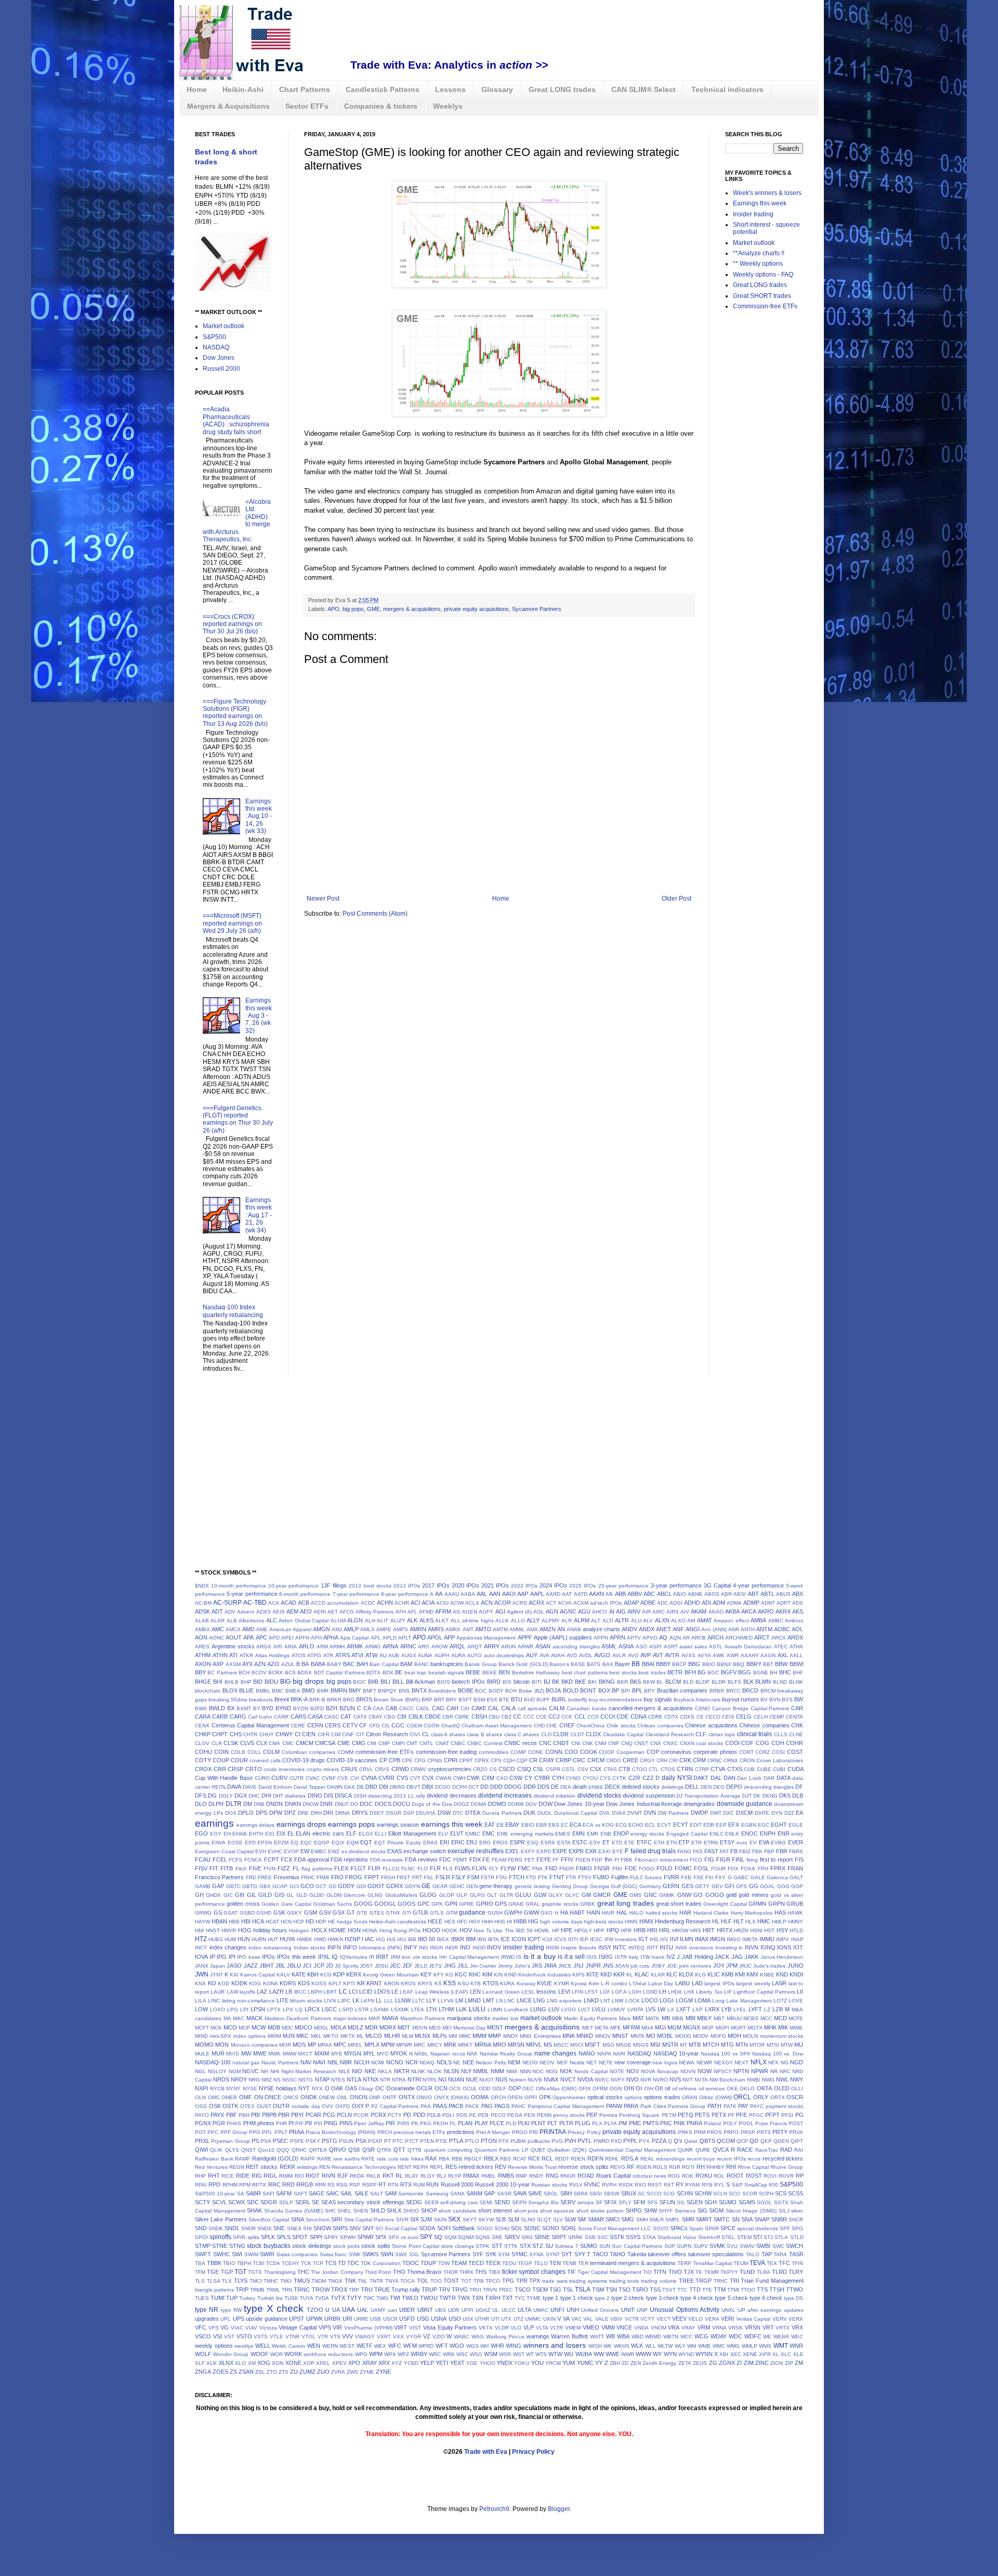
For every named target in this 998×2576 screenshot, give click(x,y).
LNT (605, 2001)
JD (330, 1966)
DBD (371, 1787)
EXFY (528, 1851)
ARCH (715, 1637)
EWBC (319, 1851)
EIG (270, 1834)
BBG (694, 1664)
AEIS (279, 1612)
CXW (516, 1778)
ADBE (648, 1603)
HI (509, 1922)
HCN (286, 1922)
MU (799, 2045)
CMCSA (325, 1743)
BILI (385, 1682)
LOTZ (780, 2001)
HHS (500, 1922)
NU (442, 2079)
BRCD (750, 1690)
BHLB (232, 1682)
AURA (458, 1655)
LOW (201, 2009)
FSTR (488, 1877)
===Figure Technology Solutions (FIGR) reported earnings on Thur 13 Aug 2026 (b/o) (235, 713)
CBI (402, 1716)
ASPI (655, 1647)
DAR (769, 1778)
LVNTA (635, 2009)
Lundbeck (516, 2009)
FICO (696, 1860)
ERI (444, 1842)
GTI (407, 1913)
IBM (471, 1939)
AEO (306, 1611)
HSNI (756, 1930)
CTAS (610, 1769)
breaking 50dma (228, 1700)
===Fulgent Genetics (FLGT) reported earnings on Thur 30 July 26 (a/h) (238, 1119)
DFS (201, 1796)
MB (666, 2018)
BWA (201, 1708)
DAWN (335, 1787)
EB (500, 1825)
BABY (334, 1664)
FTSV (585, 1877)
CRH (662, 1760)
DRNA (343, 1813)
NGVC (251, 2071)
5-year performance (252, 1594)
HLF (726, 1921)
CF (363, 1725)
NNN (525, 2071)
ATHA (796, 1647)
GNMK (667, 1895)
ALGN (355, 1620)
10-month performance (239, 1586)
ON (259, 2097)
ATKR (246, 1655)
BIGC (359, 1682)
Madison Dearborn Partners (298, 2018)
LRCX (312, 2009)
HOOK (450, 1930)
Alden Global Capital (304, 1621)
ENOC (750, 1833)
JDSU (382, 1966)
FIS (799, 1859)
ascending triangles (576, 1647)
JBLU (294, 1966)
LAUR (218, 1992)
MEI (447, 2028)
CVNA (369, 1778)
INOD (479, 1948)
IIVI (674, 1939)
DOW (546, 1804)
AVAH (558, 1655)
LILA (201, 2001)
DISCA (343, 1796)
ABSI (740, 1594)
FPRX (778, 1868)
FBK (757, 1851)
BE (399, 1672)
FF (556, 1860)
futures (653, 1877)
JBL (280, 1966)
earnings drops (301, 1824)
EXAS (395, 1851)
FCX (286, 1859)
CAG (438, 1708)
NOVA (648, 2071)
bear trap (415, 1673)
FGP (597, 1860)
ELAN (303, 1833)
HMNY (796, 1922)
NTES (338, 2080)
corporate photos (715, 1752)
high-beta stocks (603, 1922)
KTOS (491, 1983)
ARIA (291, 1647)
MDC (287, 2028)
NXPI (201, 2088)
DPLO (246, 1813)
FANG (684, 1851)
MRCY (435, 2045)
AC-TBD (255, 1603)
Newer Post (323, 899)
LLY (431, 2000)
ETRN (711, 1843)
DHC (254, 1796)
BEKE (490, 1673)
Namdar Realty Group (506, 2054)
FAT (724, 1851)
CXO (502, 1778)
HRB (640, 1930)
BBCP (679, 1664)
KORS (288, 1983)
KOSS (319, 1983)
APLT (405, 1638)
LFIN (577, 1992)
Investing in (729, 1948)
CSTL (569, 1769)
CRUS (349, 1769)
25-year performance (623, 1586)
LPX (288, 2009)
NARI (619, 2054)
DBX (428, 1787)
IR (372, 1957)
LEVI (564, 1992)
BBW (781, 1664)
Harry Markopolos (752, 1913)
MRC (419, 2045)
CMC (288, 1743)
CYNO (573, 1778)
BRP (427, 1700)
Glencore (354, 1895)
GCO (307, 1886)
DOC (366, 1804)
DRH (316, 1813)
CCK (567, 1717)
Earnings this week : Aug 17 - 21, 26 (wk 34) (259, 1215)
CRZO (480, 1769)
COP (653, 1752)
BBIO (709, 1664)
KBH (313, 1974)
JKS (537, 1966)
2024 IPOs (553, 1585)
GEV (717, 1886)
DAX (350, 1787)
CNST (641, 1743)
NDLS (444, 2062)
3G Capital (717, 1585)
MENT (495, 2027)
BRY (451, 1700)
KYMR (562, 1983)
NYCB (217, 2089)
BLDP (702, 1682)
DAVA (234, 1787)
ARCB (699, 1638)
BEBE (473, 1672)
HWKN (335, 1939)
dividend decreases (451, 1796)
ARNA (390, 1646)
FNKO (584, 1868)
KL (630, 1975)
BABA (318, 1664)
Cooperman (631, 1752)
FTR (571, 1877)
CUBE (764, 1769)
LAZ (262, 1992)
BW (799, 1699)
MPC (340, 2045)
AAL (482, 1594)
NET (592, 2063)
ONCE (273, 2097)
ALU (636, 1621)
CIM (336, 1734)
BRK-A (299, 1699)
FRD (251, 1877)
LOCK (633, 2001)
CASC (332, 1717)
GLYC (572, 1895)
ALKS (426, 1620)
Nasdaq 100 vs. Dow (778, 2054)
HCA (258, 1921)
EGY (216, 1834)
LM (459, 2000)
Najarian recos (448, 2054)
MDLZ (356, 2027)
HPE (567, 1930)
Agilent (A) (519, 1612)
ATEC (781, 1647)
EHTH (256, 1834)
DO (354, 1804)
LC (343, 1992)
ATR (328, 1655)
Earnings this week (760, 203)
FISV (201, 1868)
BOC (481, 1691)
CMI (372, 1743)
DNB (259, 1804)
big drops (308, 1681)
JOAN (622, 1966)
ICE (505, 1939)
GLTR (506, 1895)
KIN (498, 1975)
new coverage (633, 2062)
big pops (353, 609)
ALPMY (551, 1621)
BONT (588, 1690)
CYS (605, 1778)
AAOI (509, 1594)
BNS (404, 1691)
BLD (688, 1682)
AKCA (749, 1611)
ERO (485, 1843)
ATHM (203, 1655)
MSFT (593, 2045)
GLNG (375, 1895)
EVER (796, 1842)
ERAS (430, 1843)
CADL (423, 1708)
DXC (728, 1813)
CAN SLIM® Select (644, 89)
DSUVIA (426, 1813)
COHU (203, 1752)
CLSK (231, 1743)
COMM (345, 1752)
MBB (678, 2018)
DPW (276, 1813)
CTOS (668, 1769)
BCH (244, 1673)
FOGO (647, 1869)
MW (246, 2053)
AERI (320, 1612)
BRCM (768, 1691)
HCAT (272, 1922)
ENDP (621, 1833)
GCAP (280, 1886)
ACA (274, 1603)
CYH (558, 1778)
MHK (770, 2027)
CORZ (763, 1752)
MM (453, 2036)
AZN (260, 1664)
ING (424, 1948)
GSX (339, 1913)
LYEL (740, 2009)
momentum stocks (782, 2036)
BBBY (663, 1664)
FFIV (567, 1859)
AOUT (234, 1637)
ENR (784, 1833)
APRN (618, 1637)
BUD (529, 1700)
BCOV (259, 1673)
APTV (634, 1638)
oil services (712, 2089)
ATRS (343, 1655)
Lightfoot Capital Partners (764, 1992)
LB (289, 1992)
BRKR (334, 1700)
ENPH (768, 1833)
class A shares (448, 1734)
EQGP (322, 1843)
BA (305, 1664)
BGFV (729, 1672)
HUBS (216, 1939)
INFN (334, 1947)
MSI (655, 2045)
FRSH (388, 1877)
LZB (778, 2009)
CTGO (640, 1769)
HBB (234, 1922)
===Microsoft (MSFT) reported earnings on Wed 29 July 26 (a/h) (232, 923)
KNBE (767, 1975)
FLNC (408, 1869)
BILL (398, 1682)
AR (686, 1638)
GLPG (477, 1895)
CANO (702, 1708)
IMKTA (750, 1939)
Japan (218, 1966)
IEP (584, 1939)
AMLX (367, 1629)
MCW (259, 2027)
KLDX (686, 1974)
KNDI (796, 1974)
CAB (391, 1708)
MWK (274, 2054)
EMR (593, 1834)
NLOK (435, 2071)
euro (742, 1843)
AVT (658, 1655)
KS (438, 1983)
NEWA (687, 2063)
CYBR (542, 1778)
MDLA (338, 2027)
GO (698, 1895)
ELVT (457, 1833)
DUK (529, 1813)
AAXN (596, 1594)
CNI (576, 1743)
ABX (798, 1594)
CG (385, 1726)
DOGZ (461, 1804)
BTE (504, 1700)
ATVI (357, 1655)
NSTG (306, 2080)
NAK (472, 2054)
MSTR (670, 2045)
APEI (287, 1638)
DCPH (459, 1787)
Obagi (366, 2089)
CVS (402, 1778)
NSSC (290, 2080)
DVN (650, 1813)
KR (361, 1983)
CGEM (414, 1726)
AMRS (436, 1629)
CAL (494, 1708)
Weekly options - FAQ (763, 275)
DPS (261, 1813)
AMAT (705, 1620)
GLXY (556, 1895)
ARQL (457, 1646)
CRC (579, 1760)
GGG (783, 1886)
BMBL (263, 1691)
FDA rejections (349, 1859)
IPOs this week (297, 1957)
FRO (337, 1877)
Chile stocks (621, 1726)
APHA (331, 1637)
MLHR (392, 2036)
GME (373, 609)
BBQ (739, 1664)
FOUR (718, 1869)
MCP (244, 2028)
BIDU (271, 1682)
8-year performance (404, 1594)
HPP (599, 1930)
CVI (355, 1778)
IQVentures (353, 1957)
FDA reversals (387, 1860)
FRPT (372, 1877)
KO (212, 1983)
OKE (732, 2089)
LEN (475, 1992)
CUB (749, 1769)
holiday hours (270, 1930)
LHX (689, 1992)
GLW (540, 1895)
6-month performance (305, 1594)
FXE (699, 1877)
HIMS (631, 1922)
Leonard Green (501, 1992)
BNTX (419, 1690)
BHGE (203, 1682)
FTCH (517, 1877)
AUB (394, 1655)
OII (659, 2088)
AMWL (517, 1629)
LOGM (684, 2000)
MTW (787, 2045)
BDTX (373, 1673)
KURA (507, 1983)
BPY (649, 1691)
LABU (682, 1983)
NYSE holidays (278, 2088)
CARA (203, 1716)
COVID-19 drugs (304, 1760)
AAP (523, 1594)
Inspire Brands (579, 1948)
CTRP (702, 1769)
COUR (239, 1760)
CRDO (614, 1760)
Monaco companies (254, 2045)
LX (671, 2009)
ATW (371, 1655)
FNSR (602, 1868)
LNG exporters (564, 2001)
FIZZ (284, 1868)
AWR (733, 1655)
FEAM (499, 1860)
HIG (533, 1921)
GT (351, 1913)
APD (274, 1638)
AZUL (288, 1664)
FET (529, 1860)
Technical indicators (727, 89)
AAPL (537, 1594)
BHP (246, 1682)
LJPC (344, 2001)
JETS (435, 1966)
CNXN (687, 1743)
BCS (290, 1673)
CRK (685, 1760)
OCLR (424, 2088)
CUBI (779, 1769)
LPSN (258, 2009)
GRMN (757, 1904)
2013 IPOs (407, 1586)
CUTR (297, 1778)
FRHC (308, 1877)
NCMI (378, 2063)
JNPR (593, 1966)
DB (360, 1787)
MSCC (561, 2045)
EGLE (796, 1825)
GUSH (495, 1913)
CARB (220, 1716)
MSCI (577, 2045)
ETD (617, 1843)
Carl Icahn (260, 1717)
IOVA (201, 1957)
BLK (748, 1682)
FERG (515, 1860)
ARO (424, 1647)
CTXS (735, 1769)
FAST (711, 1851)
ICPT (534, 1939)
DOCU (402, 1804)
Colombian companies (308, 1752)
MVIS (233, 2054)
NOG (552, 2071)
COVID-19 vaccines (352, 1760)
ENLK (732, 1834)
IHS (654, 1939)
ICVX (560, 1939)
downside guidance (745, 1804)
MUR (218, 2053)
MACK (254, 2018)
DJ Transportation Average (708, 1796)
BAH (362, 1664)
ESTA (564, 1843)
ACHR (402, 1603)
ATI (233, 1655)
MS (548, 2045)
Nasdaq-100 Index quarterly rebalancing (233, 1311)
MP (312, 2045)
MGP (708, 2028)
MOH (734, 2036)
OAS (351, 2088)
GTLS (437, 1913)
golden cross (243, 1904)
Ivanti (658, 1957)
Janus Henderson (782, 1957)
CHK (797, 1725)
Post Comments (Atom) (375, 914)
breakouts (261, 1700)
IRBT (382, 1957)
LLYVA (446, 2001)
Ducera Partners (502, 1813)
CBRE (462, 1717)
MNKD (585, 2036)
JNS (608, 1966)
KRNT (374, 1983)
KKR (619, 1974)
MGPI (723, 2028)
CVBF (329, 1778)
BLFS (734, 1682)
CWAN (443, 1778)
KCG (326, 1975)
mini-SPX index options (238, 2036)
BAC (349, 1664)
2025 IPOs (582, 1586)
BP (615, 1690)
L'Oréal (638, 1983)
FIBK (627, 1860)
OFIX (585, 2089)
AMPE (384, 1629)
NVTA (701, 2080)
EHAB (240, 1834)
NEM (514, 2062)
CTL (654, 1769)
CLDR (561, 1734)
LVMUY (616, 2009)
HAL (622, 1913)
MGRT (738, 2028)
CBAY (376, 1717)
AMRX (453, 1629)
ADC (662, 1603)
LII (800, 1992)
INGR (451, 1948)
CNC (545, 1743)
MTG (727, 2045)
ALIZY (398, 1621)
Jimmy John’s (514, 1966)
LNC (509, 2001)
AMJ (337, 1629)
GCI (294, 1886)
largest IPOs (719, 1983)
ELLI (380, 1834)
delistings (672, 1787)
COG (763, 1743)
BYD (268, 1708)
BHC (785, 1672)
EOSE (235, 1843)
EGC (764, 1825)
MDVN (420, 2028)
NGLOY (217, 2071)
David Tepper (310, 1787)
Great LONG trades (562, 89)
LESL (528, 1992)
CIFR (324, 1734)
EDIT (696, 1825)
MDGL (321, 2028)
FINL (738, 1859)
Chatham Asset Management (497, 1726)
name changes (556, 2053)
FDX (475, 1859)
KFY (439, 1975)
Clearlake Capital (623, 1734)
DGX (241, 1796)
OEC (528, 2089)
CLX (262, 1743)
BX (231, 1708)
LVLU (599, 2009)
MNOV (603, 2036)
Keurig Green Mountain (391, 1975)
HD (310, 1921)
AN (561, 1629)
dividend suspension (648, 1796)
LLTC (418, 2001)
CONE (536, 1752)
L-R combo (614, 1983)
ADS (798, 1603)
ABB (620, 1594)
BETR (675, 1672)
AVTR (672, 1655)
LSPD (346, 2009)
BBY (200, 1672)
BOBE (466, 1690)
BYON (301, 1708)
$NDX (202, 1586)
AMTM (500, 1629)
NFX (773, 2063)
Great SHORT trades (762, 296)
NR (774, 2071)
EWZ (334, 1851)
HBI (246, 1921)
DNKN (293, 1804)
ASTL (716, 1647)
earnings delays (255, 1825)
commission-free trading (447, 1752)
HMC (764, 1921)
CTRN (685, 1769)
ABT (753, 1594)
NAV (306, 2062)
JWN (202, 1974)
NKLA (385, 2071)
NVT (688, 2080)
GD (332, 1886)
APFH (302, 1638)
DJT (747, 1796)
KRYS (425, 1983)
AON (201, 1637)
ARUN (508, 1647)
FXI (710, 1877)
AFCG (347, 1612)
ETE (629, 1843)
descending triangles (769, 1787)
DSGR (394, 1813)
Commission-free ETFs (765, 306)
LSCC (329, 2009)
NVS (675, 2079)
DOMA (479, 1804)
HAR (685, 1913)
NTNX (371, 2079)
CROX (203, 1769)
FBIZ (745, 1851)
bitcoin (522, 1682)
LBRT (330, 1992)
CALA (508, 1708)
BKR (622, 1682)
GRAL (533, 1904)
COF (747, 1743)
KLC (672, 1974)
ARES (202, 1647)
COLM (271, 1752)
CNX (656, 1743)
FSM (473, 1877)
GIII (240, 1895)
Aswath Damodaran (748, 1647)
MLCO (374, 2036)
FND (551, 1868)
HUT (273, 1939)
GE (426, 1886)
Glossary (497, 89)
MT (684, 2045)
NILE (344, 2071)
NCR (412, 2062)
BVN (775, 1700)
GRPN (777, 1904)
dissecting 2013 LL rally (397, 1796)
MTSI (773, 2045)
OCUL (470, 2089)
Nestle (577, 2063)
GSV (325, 1913)
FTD (531, 1877)
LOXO (218, 2009)
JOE (672, 1966)
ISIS (592, 1957)
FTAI (501, 1877)
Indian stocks (310, 1948)
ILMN (687, 1939)
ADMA (734, 1603)
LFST (591, 1992)
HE (332, 1922)
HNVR (229, 1930)
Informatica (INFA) (380, 1948)
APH (316, 1638)
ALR (567, 1621)
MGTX (755, 2028)
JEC (395, 1966)
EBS (554, 1825)
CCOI (608, 1716)
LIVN (330, 2001)
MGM (674, 2027)
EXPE (560, 1851)
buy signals (658, 1699)
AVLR (619, 1655)
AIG (621, 1611)
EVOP (291, 1851)
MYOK (399, 2053)
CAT (346, 1716)
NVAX (551, 2079)
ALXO (678, 1621)
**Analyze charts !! (759, 253)
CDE (622, 1716)
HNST (213, 1930)
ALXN (662, 1620)
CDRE (655, 1717)
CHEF (567, 1725)
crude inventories (284, 1769)
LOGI (667, 2000)
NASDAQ (216, 347)
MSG (608, 2045)
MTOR (757, 2045)
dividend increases (505, 1796)
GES (687, 1886)
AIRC (659, 1612)
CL (426, 1734)
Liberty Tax (709, 1992)
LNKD (591, 2000)
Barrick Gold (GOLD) (523, 1664)
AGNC (568, 1611)
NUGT (487, 2080)
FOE (631, 1868)
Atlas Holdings (273, 1655)
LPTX (274, 2009)
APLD (390, 1638)
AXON (203, 1664)
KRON (392, 1983)
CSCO (507, 1769)
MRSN (516, 2045)
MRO (500, 2045)
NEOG (530, 2063)
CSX (596, 1769)
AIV (685, 1612)
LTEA (418, 2009)
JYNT (216, 1975)
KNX (200, 1983)
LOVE (796, 2001)
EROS (500, 1843)
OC (380, 2088)
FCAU (203, 1859)
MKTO (331, 2036)
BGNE (761, 1673)
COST (795, 1752)
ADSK (202, 1611)
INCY (201, 1948)
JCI (307, 1966)
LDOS (382, 1992)
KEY (426, 1974)
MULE (202, 2054)
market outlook (541, 2018)
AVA (544, 1655)
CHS (236, 1734)
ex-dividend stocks (364, 1851)
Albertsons (251, 1621)
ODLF (499, 2089)
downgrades (699, 1804)
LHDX (675, 1992)
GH (199, 1895)
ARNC (408, 1646)
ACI (415, 1603)
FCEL (220, 1859)
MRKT (465, 2045)
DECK (612, 1787)
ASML (609, 1646)
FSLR (443, 1877)
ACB (304, 1603)
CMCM (305, 1743)
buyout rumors (740, 1699)
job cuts (640, 1966)
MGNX (692, 2027)
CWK (473, 1778)
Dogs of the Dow (432, 1804)
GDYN (412, 1886)
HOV (466, 1930)
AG (457, 1612)
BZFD (317, 1708)
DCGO (443, 1787)
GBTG (250, 1886)
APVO (650, 1638)
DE (555, 1787)
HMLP (779, 1922)
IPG (222, 1957)
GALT (796, 1877)
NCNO (395, 2062)
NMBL (481, 2071)
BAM (406, 1664)
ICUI (547, 1939)
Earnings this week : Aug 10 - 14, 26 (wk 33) (259, 816)
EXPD (544, 1851)
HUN (244, 1939)
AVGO (602, 1655)
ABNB (695, 1594)
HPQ (613, 1930)
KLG (700, 1975)
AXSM (233, 1664)
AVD (572, 1655)
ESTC (580, 1842)
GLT (492, 1895)
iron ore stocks (419, 1957)
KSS (450, 1983)
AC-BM (203, 1603)
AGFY (486, 1612)
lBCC (300, 1992)
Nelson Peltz (491, 2063)
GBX (265, 1886)
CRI (673, 1760)
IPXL (324, 1957)
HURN (259, 1939)
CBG (390, 1717)
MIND (201, 2036)
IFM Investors (621, 1939)
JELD (421, 1966)
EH (227, 1834)
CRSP (235, 1769)
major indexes (350, 2018)
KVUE (544, 1983)
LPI (244, 2009)
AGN (552, 1611)
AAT (567, 1594)
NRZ (267, 2080)
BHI (218, 1682)
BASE (578, 1664)
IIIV (664, 1939)
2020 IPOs (465, 1585)
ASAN (543, 1646)
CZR (634, 1778)
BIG (285, 1682)
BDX (388, 1673)
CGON (431, 1726)
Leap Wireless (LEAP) (442, 1992)
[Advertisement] (540, 34)
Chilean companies (660, 1726)
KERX (354, 1974)
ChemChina (590, 1726)
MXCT (305, 2054)
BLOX (230, 1690)
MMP (495, 2036)
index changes (228, 1947)
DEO (719, 1787)
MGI (660, 2027)
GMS (635, 1895)
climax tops (722, 1734)
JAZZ (251, 1966)
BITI (537, 1682)
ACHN (385, 1603)
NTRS (430, 2080)
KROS (408, 1983)
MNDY (511, 2036)
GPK (437, 1904)
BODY (496, 1691)
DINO (315, 1796)
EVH (261, 1851)
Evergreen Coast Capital (224, 1851)
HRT (709, 1930)
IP (213, 1957)
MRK (450, 2045)
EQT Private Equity (398, 1843)
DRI (328, 1813)
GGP (797, 1886)
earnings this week (452, 1824)
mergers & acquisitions (412, 609)
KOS (304, 1983)
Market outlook (224, 326)
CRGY (647, 1760)
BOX (604, 1690)
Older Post (677, 899)
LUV (554, 2009)
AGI (500, 1611)
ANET (664, 1629)
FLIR (374, 1868)
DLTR (234, 1804)
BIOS (444, 1682)
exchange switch (425, 1851)
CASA (315, 1716)
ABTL (767, 1594)
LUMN (495, 2009)
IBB (412, 1939)
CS (493, 1769)
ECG (621, 1825)
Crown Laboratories (780, 1760)
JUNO (796, 1966)
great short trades (679, 1904)
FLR (435, 1868)
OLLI (797, 2089)
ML (360, 2036)
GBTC (233, 1886)
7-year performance (356, 1594)
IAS (391, 1939)
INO (465, 1947)
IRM (396, 1957)
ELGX (366, 1834)
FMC (524, 1868)
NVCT (568, 2079)
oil (667, 2088)
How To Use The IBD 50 (503, 1930)
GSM (311, 1913)
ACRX (536, 1603)
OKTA (764, 2088)
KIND (510, 1975)
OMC (214, 2097)
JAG (737, 1957)
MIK (783, 2027)
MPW (388, 2045)
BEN (504, 1672)
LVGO (569, 2009)
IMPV (783, 1939)
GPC (424, 1904)
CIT (360, 1734)
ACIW (457, 1603)
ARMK (355, 1646)
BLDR (719, 1682)
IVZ (671, 1957)
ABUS (783, 1594)
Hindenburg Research (683, 1921)
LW (661, 2009)
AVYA (704, 1655)
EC (564, 1825)
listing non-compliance (248, 2001)
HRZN (741, 1930)
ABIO (680, 1594)
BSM (479, 1700)
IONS (784, 1947)
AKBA (732, 1611)
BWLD (217, 1708)
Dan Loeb (749, 1778)
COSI (778, 1752)
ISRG (606, 1957)
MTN (742, 2045)
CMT (412, 1743)
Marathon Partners (423, 2018)
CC (517, 1716)
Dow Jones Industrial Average (644, 1804)
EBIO (528, 1825)
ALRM (582, 1620)
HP (556, 1930)
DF (799, 1787)
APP (449, 1637)
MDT (404, 2027)
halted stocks (662, 1913)
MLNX (423, 2036)
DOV (531, 1804)
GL (290, 1895)
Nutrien (517, 2080)
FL (296, 1868)
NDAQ (427, 2063)
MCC (766, 2018)
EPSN (265, 1843)
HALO (636, 1913)
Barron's (559, 1664)
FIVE (255, 1868)
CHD (539, 1726)
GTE (362, 1913)
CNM (600, 1743)
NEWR (704, 2063)
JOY (719, 1966)
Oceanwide (400, 2088)
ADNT (768, 1603)
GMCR (602, 1895)
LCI (353, 1992)
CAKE (479, 1708)
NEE (468, 2062)
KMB (727, 1974)
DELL (692, 1787)
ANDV (629, 1629)
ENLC (717, 1834)
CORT (746, 1752)
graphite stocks (560, 1904)
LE (395, 1992)
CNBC (458, 1743)
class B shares (484, 1734)
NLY (466, 2071)
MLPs (440, 2036)
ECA (575, 1825)
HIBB (520, 1921)
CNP (614, 1743)
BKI (592, 1682)
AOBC (782, 1629)
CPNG (435, 1760)
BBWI (797, 1664)
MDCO (304, 2027)
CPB (395, 1760)
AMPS (400, 1629)
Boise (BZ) (531, 1691)
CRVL (366, 1769)
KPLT (335, 1983)
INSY (605, 1947)
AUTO (475, 1655)
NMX (512, 2071)
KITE (593, 1974)
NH (265, 2071)
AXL (783, 1655)
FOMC (683, 1868)
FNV (618, 1869)
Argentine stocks (233, 1646)
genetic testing (532, 1886)
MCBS (751, 2018)
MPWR (404, 2045)
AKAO (716, 1612)
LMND (473, 2000)
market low (505, 2018)
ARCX (779, 1638)
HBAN (219, 1921)
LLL (389, 2001)
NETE (606, 2063)
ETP (684, 1842)
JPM (732, 1966)
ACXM (581, 1603)
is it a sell (571, 1957)
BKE (580, 1682)
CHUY (267, 1734)
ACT (551, 1603)
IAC (370, 1939)
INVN (752, 1947)
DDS (543, 1787)
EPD (250, 1843)
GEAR (440, 1886)
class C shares (522, 1734)
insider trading (524, 1947)
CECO (713, 1717)
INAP (797, 1939)
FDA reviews (421, 1859)
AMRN (418, 1629)
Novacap (668, 2071)
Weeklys (448, 106)
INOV (494, 1947)
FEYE (544, 1859)
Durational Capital (576, 1813)
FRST (403, 1877)
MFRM (631, 2027)
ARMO (373, 1647)
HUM (230, 1939)
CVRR (386, 1778)
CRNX (731, 1760)
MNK (569, 2036)
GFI (730, 1886)
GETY (702, 1886)
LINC (214, 2001)
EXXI (605, 1851)
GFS (741, 1886)
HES (450, 1922)
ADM (719, 1603)
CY (528, 1778)
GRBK (588, 1904)
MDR (371, 2027)
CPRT (466, 1760)
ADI (706, 1603)
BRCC (733, 1691)
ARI (278, 1647)
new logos (665, 2063)
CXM (488, 1778)
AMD (248, 1629)
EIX (281, 1833)
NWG (768, 2080)
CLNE (796, 1734)
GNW (684, 1895)
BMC (278, 1691)
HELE (435, 1921)
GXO (547, 1913)
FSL (429, 1877)
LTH (431, 2009)
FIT (214, 1868)
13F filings (334, 1585)
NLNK (418, 2071)
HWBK (305, 1939)
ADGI (676, 1603)
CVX (428, 1778)
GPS (501, 1904)
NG (785, 2063)
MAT (638, 2018)
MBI (691, 2018)
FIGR (723, 1859)
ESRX (548, 1843)
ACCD (318, 1603)
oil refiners (685, 2089)
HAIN (594, 1913)
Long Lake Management (742, 2001)
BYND (283, 1708)
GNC (651, 1895)
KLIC (714, 1974)
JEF (408, 1966)
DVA (605, 1813)
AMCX (233, 1629)
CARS (298, 1716)
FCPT (272, 1859)
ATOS (299, 1655)
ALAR (218, 1621)
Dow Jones (219, 358)
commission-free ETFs (385, 1752)
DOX (231, 1813)
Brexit (282, 1699)
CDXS (687, 1717)
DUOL (545, 1813)
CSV (583, 1769)
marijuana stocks (469, 2018)
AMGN (321, 1629)
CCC (529, 1717)
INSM (552, 1948)
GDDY (346, 1886)
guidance (472, 1913)
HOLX (319, 1930)
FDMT (460, 1860)
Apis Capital (354, 1638)
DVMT (635, 1813)
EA (799, 1813)
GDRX (395, 1886)
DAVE (250, 1787)
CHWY (284, 1734)
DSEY (377, 1813)
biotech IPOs (468, 1682)
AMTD (483, 1629)
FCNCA (253, 1860)
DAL (716, 1778)
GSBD (247, 1913)
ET (606, 1842)
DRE (303, 1813)
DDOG (513, 1787)
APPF (525, 1637)
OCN (441, 2088)
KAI (234, 1975)
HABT (577, 1913)
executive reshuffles (476, 1851)
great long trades (626, 1903)
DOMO (497, 1804)
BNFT (370, 1691)
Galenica (777, 1877)
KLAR (658, 1975)
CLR (217, 1743)
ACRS (520, 1603)
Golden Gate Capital (286, 1904)
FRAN (795, 1868)
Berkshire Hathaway (536, 1673)
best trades (652, 1673)
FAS (698, 1851)
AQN (675, 1638)
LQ (299, 2009)
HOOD (431, 1930)
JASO (234, 1966)
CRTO (254, 1769)
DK (757, 1796)
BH (773, 1673)
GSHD (264, 1913)
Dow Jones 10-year (579, 1804)
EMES (563, 1834)
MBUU (734, 2018)
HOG (245, 1930)
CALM (557, 1708)
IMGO (734, 1939)
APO (333, 609)
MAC (239, 2018)
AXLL (796, 1655)
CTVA (718, 1769)
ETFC (644, 1842)
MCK (216, 2028)
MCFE (796, 2018)
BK (556, 1682)
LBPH (315, 1992)
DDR (530, 1787)
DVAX (619, 1813)
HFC (462, 1922)
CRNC (715, 1760)
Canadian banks (587, 1708)
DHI (266, 1796)
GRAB (516, 1904)
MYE (337, 2054)
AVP (646, 1655)
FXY (720, 1877)
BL (660, 1682)
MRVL (534, 2045)
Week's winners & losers (767, 193)
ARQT (475, 1647)
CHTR (250, 1734)
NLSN (451, 2071)
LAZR (277, 1992)
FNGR (567, 1869)
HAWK (795, 1913)
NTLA (354, 2079)
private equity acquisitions (476, 609)
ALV (648, 1621)
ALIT (383, 1621)
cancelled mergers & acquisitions (651, 1708)
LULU (477, 2009)
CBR (448, 1717)
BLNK (796, 1682)
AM (691, 1621)
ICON (519, 1939)
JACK (722, 1957)
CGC (398, 1725)
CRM (699, 1760)
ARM (322, 1647)
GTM (452, 1913)
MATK (653, 2018)
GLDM (334, 1895)
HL (716, 1921)
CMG (359, 1743)
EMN (579, 1833)
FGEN (583, 1860)
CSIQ (524, 1769)
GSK (279, 1913)
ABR (726, 1594)
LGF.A (619, 1992)
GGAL (767, 1886)
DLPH (216, 1804)
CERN (315, 1725)
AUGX (409, 1655)
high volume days (561, 1922)
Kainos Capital (258, 1975)
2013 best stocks (370, 1586)
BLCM (673, 1682)
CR (533, 1760)
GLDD (317, 1895)
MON (222, 2045)
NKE (370, 2071)
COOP (607, 1752)
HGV (475, 1922)
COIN (221, 1752)
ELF (351, 1833)
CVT (415, 1778)
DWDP (699, 1813)
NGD (797, 2062)
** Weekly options (758, 264)
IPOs (268, 1957)
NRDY (239, 2079)
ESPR (517, 1842)
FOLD (664, 1868)
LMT (489, 2000)
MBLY (704, 2018)
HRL (665, 1930)
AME (262, 1629)
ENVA (219, 1843)
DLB (798, 1796)
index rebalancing (270, 1948)
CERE (298, 1726)
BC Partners (222, 1673)
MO (651, 2036)
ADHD (692, 1603)
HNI (199, 1930)
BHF (798, 1673)
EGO (201, 1833)
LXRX (712, 2009)
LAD (697, 1983)
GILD (265, 1895)
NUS (501, 2079)
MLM (408, 2036)
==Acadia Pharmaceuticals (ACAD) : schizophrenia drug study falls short (236, 420)
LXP (698, 2009)
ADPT (784, 1603)
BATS (594, 1664)
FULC (637, 1877)
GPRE (467, 1904)
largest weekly (753, 1983)
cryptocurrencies (450, 1769)
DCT (474, 1787)
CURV (279, 1778)
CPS (496, 1760)
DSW (444, 1813)
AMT (468, 1629)
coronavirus (676, 1752)
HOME (337, 1930)
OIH (649, 2089)
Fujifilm (620, 1877)
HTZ (201, 1939)
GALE (758, 1877)
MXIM (322, 2053)
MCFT (202, 2028)
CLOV (202, 1743)
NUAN (456, 2079)
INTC (620, 1947)
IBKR (458, 1939)
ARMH (337, 1647)
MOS (299, 2045)
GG (754, 1886)
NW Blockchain (727, 2080)
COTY (203, 1760)
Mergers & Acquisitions (228, 106)
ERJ (472, 1842)
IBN (482, 1939)
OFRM (600, 2089)
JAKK (751, 1957)
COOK (589, 1752)
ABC (649, 1594)
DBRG (397, 1787)
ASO (641, 1647)
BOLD (571, 1690)
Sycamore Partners (537, 609)
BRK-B (317, 1700)
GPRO (485, 1904)
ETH (659, 1843)
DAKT (701, 1778)
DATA (784, 1778)
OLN (200, 2097)
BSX (492, 1700)
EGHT (779, 1825)
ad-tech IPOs (606, 1603)
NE (457, 2063)
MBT (719, 2018)
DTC (458, 1813)
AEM (292, 1611)
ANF (678, 1629)
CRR (220, 1769)
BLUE (246, 1690)
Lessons (450, 89)
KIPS (579, 1975)
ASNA (626, 1646)
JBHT (267, 1966)
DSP (409, 1813)
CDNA (639, 1716)
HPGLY (583, 1930)
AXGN (768, 1655)
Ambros (794, 1621)
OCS (455, 2089)
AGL (539, 1612)
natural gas (246, 2063)
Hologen (299, 1930)
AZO (273, 1664)
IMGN (718, 1939)
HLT (739, 1921)
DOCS (383, 1804)
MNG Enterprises (540, 2036)
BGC (713, 1673)
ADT (217, 1611)
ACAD (288, 1603)
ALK (412, 1620)
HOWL (542, 1930)
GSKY (294, 1913)
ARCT (762, 1637)
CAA (378, 1708)
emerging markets (532, 1834)
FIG (709, 1859)
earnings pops (351, 1824)
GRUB (795, 1904)
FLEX (341, 1868)
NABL (421, 2054)
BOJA (553, 1690)
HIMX (646, 1921)
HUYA (287, 1939)
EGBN (749, 1825)
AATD (581, 1594)
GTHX (393, 1913)
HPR (626, 1930)
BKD (567, 1682)
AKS (798, 1611)
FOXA (748, 1869)
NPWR (760, 2071)
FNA (537, 1869)
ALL (456, 1621)
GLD (302, 1895)
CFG (375, 1726)
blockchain (208, 1691)
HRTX (725, 1930)
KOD (224, 1983)
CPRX (482, 1760)
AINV (634, 1611)
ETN (672, 1843)
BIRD (494, 1682)
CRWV (418, 1769)
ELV (443, 1834)
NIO (357, 2071)
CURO (262, 1778)
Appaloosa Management (486, 1638)
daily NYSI (677, 1778)
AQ (663, 1637)
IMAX (702, 1939)
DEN (706, 1787)
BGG (745, 1672)
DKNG (770, 1796)
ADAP (631, 1603)
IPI (232, 1957)
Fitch (241, 1869)
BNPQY (387, 1691)
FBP (769, 1851)
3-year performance (676, 1585)
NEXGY (724, 2063)
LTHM (446, 2009)
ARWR (526, 1647)
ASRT (671, 1647)
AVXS (688, 1655)
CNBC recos (521, 1743)
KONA (271, 1983)
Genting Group (570, 1886)
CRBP (563, 1760)
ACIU (442, 1603)
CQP (522, 1760)
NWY (797, 2079)
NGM (235, 2071)
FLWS (462, 1868)
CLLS (781, 1734)
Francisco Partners (219, 1877)
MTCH (711, 2045)
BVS (787, 1700)
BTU (517, 1699)
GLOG (428, 1895)
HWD (320, 1939)
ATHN (220, 1655)
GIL (252, 1895)
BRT (439, 1700)
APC (261, 1637)
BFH (690, 1672)
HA (564, 1913)
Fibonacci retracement (661, 1860)
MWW (290, 2054)
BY (257, 1708)
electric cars (328, 1833)
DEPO (734, 1787)
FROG (354, 1877)
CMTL (426, 1743)
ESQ (533, 1843)
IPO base (249, 1957)
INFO (350, 1947)
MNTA (638, 2036)
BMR (323, 1691)
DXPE (762, 1813)
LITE (283, 2000)
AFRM (443, 1611)
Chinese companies (764, 1725)
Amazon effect (731, 1621)
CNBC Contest (485, 1743)
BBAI (648, 1664)
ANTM (764, 1629)
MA (227, 2018)
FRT (417, 1877)
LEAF (406, 1992)
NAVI (319, 2062)
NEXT (741, 2063)
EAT (490, 1825)
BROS (364, 1699)
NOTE (617, 2071)
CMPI (398, 1743)
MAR (374, 2018)
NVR (646, 2080)
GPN (451, 1904)
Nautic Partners (280, 2063)
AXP (218, 1664)
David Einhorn (275, 1787)
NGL (200, 2071)
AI (612, 1611)
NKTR (402, 2071)
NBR (346, 2062)
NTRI (414, 2079)
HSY (782, 1930)
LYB (726, 2009)
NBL (333, 2062)
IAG (380, 1939)
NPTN (741, 2071)
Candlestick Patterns (383, 89)
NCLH (362, 2062)
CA (367, 1708)
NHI (275, 2071)
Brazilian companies (682, 1690)
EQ (294, 1843)
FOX (733, 1869)
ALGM (338, 1621)
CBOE (433, 1716)
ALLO (518, 1621)
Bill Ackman (421, 1682)
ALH (370, 1621)
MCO (230, 2027)
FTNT (557, 1877)
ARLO (307, 1646)
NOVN (688, 2071)
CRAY (547, 1760)
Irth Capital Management (469, 1957)
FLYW (508, 1868)
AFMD (426, 1612)
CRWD (400, 1769)
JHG (450, 1966)
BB (636, 1664)
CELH (761, 1717)
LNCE (524, 2000)
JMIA (550, 1966)
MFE (616, 2028)
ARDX (795, 1637)
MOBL (665, 2036)
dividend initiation (555, 1796)
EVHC (275, 1851)
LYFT (755, 2009)
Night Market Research (309, 2071)
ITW (645, 1957)
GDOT (376, 1886)
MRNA (483, 2045)
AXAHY (750, 1655)
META (602, 2028)
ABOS (712, 1594)
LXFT (683, 2009)
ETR (697, 1843)
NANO (587, 2053)
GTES (377, 1913)
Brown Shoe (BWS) (397, 1700)
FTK (543, 1877)
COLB (238, 1752)
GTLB (420, 1913)
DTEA (473, 1813)
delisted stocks (641, 1787)
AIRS (673, 1612)
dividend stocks (599, 1796)
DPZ (290, 1813)
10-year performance (293, 1586)
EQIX (338, 1843)
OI (639, 2088)
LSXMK (400, 2009)
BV (764, 1700)
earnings (214, 1823)
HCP (299, 1922)
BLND (780, 1682)
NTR (385, 2080)
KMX (752, 1974)
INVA (681, 1948)
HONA (370, 1930)
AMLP (351, 1629)
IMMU (767, 1939)
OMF (246, 2097)
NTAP (322, 2079)
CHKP (203, 1734)
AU (383, 1655)
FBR (782, 1851)
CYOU (590, 1778)
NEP (562, 2063)
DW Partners (673, 1813)
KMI (740, 1974)
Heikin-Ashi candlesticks (398, 1922)
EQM (353, 1843)
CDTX (671, 1717)
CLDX (593, 1734)
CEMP (777, 1717)
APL (376, 1638)
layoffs (247, 1992)
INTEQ (636, 1948)
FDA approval (312, 1859)
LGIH (635, 1992)
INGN (436, 1948)
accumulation (343, 1603)
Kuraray (526, 1983)
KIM (487, 1974)
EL (291, 1833)
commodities (494, 1752)
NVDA (585, 2079)
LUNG (538, 2009)
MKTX (348, 2036)
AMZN (548, 1629)
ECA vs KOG (598, 1825)
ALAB (202, 1621)
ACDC (368, 1603)
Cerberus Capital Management (250, 1725)
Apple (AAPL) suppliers (563, 1637)
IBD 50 (426, 1939)
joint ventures (695, 1966)
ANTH (748, 1629)
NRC (785, 2071)
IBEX (443, 1939)
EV (753, 1843)
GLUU (523, 1895)
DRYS (360, 1813)
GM (586, 1895)
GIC (228, 1895)
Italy (633, 1957)
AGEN (470, 1612)
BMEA (293, 1691)
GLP (462, 1895)
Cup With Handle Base (224, 1778)
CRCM (596, 1760)
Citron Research (387, 1734)
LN (499, 2001)
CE (700, 1717)
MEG (435, 2028)
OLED (782, 2088)
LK (356, 2000)
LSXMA (380, 2009)
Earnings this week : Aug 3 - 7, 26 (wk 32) (259, 1016)
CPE (407, 1760)
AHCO (600, 1612)
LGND (650, 1992)
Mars (625, 2018)
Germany (650, 1886)
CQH (509, 1760)
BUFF (543, 1700)
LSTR (362, 2009)
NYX (317, 2089)
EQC (306, 1843)
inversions (701, 1948)
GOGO (715, 1895)
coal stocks (710, 1743)
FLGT (358, 1868)
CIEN (309, 1734)
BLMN (763, 1682)
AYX (247, 1664)
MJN (289, 2036)
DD (484, 1787)
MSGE (624, 2045)
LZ (767, 2009)
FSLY (458, 1877)
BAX (608, 1664)
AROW (439, 1647)
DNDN (274, 1804)
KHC (475, 1974)
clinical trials (754, 1734)
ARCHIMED (739, 1638)
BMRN (339, 1690)
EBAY (512, 1825)
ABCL (664, 1594)
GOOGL (385, 1904)
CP (383, 1760)
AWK (719, 1655)
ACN (487, 1603)
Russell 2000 (221, 369)
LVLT (584, 2009)
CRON (747, 1760)
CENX (202, 1726)
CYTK (619, 1778)
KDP (339, 1974)
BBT (768, 1664)
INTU (666, 1947)
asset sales (693, 1647)
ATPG (314, 1655)
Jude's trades (769, 1966)
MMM (480, 2036)
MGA (647, 2028)
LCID (366, 1992)
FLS (448, 1869)
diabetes (295, 1796)
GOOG (363, 1904)
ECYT (681, 1825)
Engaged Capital (687, 1834)
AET (333, 1612)
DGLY (226, 1796)
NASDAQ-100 (213, 2062)
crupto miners (323, 1769)
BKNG (607, 1682)
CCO (593, 1717)
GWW (531, 1913)
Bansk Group (481, 1664)
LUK (461, 2009)
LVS (651, 2009)
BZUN (347, 1708)
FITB (227, 1868)
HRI (652, 1930)
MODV (701, 2036)
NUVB (535, 2080)
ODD (484, 2089)
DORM (516, 1804)
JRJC (745, 1966)
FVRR (672, 1877)
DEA (566, 1787)
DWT (716, 1813)
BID (258, 1682)
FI (617, 1860)
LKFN (367, 2001)
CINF (348, 1734)
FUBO (601, 1877)
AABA (468, 1594)
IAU (402, 1939)
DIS (329, 1796)
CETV (350, 1725)
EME (503, 1834)
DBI (384, 1787)
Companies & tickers (381, 106)
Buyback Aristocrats (697, 1700)
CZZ (648, 1778)
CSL (538, 1769)
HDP (321, 1922)
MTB (695, 2045)
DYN (777, 1813)
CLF (701, 1734)
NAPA (604, 2054)
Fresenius (287, 1877)
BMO (308, 1690)
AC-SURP (227, 1603)
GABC (741, 1877)
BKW (649, 1682)
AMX (532, 1629)
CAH (452, 1708)
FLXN (479, 1868)
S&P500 (214, 337)
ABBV (635, 1594)
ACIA (428, 1603)
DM (248, 1804)
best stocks (623, 1673)
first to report (776, 1859)
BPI (626, 1691)
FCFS (235, 1860)
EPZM (281, 1843)
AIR (646, 1612)
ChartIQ (451, 1726)
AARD (553, 1594)
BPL (637, 1690)
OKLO (747, 2089)
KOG (255, 1983)
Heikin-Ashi (243, 89)
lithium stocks (306, 2001)
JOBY (658, 1966)
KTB (476, 1983)
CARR (281, 1717)
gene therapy (496, 1886)
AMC (218, 1629)
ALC (272, 1620)
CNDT (561, 1743)
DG (212, 1796)
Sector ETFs (307, 106)
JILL (463, 1966)
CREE (631, 1760)
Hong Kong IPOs (400, 1930)
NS (277, 2080)
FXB (686, 1877)
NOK (566, 2071)
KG (449, 1975)
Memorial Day (469, 2028)
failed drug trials (653, 1851)
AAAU (452, 1594)
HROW (680, 1930)
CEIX (728, 1717)
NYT (304, 2088)
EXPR (576, 1851)
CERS (333, 1725)
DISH (360, 1796)
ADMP (751, 1603)
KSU (463, 1983)
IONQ (768, 1947)
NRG (254, 2080)
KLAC (642, 1974)
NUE (472, 2079)
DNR (326, 1804)
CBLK (416, 1716)
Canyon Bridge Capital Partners (751, 1708)
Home (197, 89)
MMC (465, 2036)
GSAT (231, 1913)
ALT (596, 1621)
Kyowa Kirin (585, 1983)
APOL (435, 1637)
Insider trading (753, 214)
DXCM (744, 1813)
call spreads (532, 1708)
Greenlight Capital (725, 1904)
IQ (335, 1957)
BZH (332, 1708)
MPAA (325, 2045)
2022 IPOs (524, 1586)
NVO (633, 2079)
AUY (532, 1655)
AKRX (783, 1611)
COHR (795, 1743)
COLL (254, 1752)
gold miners (753, 1895)
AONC (216, 1638)
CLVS (247, 1743)
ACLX (472, 1603)
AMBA (758, 1620)
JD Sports (346, 1966)
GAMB (203, 1886)
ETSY (727, 1842)
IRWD (508, 1957)
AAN (495, 1594)
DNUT (342, 1804)
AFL (412, 1612)
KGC (461, 1974)
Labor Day (661, 1983)
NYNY (233, 2089)
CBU (494, 1717)
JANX (202, 1966)
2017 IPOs (436, 1585)
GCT (321, 1886)
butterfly (578, 1700)
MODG (683, 2036)
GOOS (406, 1904)
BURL (559, 1699)
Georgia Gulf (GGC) (614, 1886)
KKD (606, 1974)
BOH (511, 1691)
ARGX (264, 1647)
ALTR (622, 1620)
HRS (696, 1930)
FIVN (270, 1869)
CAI (465, 1708)
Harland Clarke (711, 1913)
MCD (780, 2018)
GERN (671, 1886)
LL (379, 2000)
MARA (390, 2018)
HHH (487, 1922)
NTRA (399, 2080)
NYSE (250, 2089)
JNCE (565, 1966)
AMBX (202, 1629)
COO (571, 1752)
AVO (633, 1655)
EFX (734, 1825)
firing (752, 1860)
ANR (734, 1629)
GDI (361, 1886)
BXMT (244, 1708)
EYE (618, 1851)
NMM (497, 2071)
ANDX (647, 1629)
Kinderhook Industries (544, 1975)
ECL (650, 1825)
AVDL (586, 1655)
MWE (260, 2053)
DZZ (789, 1813)
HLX (751, 1922)
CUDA (796, 1769)
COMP (518, 1752)
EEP (721, 1825)
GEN (472, 1886)
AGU (584, 1611)
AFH (401, 1612)
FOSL (701, 1868)
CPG (420, 1760)
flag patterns (317, 1869)
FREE (265, 1877)
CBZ (506, 1717)
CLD (546, 1734)
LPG (233, 2009)
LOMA (702, 2000)
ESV (595, 1843)
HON (354, 1930)
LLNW (403, 2000)
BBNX (724, 1664)
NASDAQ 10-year (676, 2053)
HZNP (352, 1939)
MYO (383, 2054)
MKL (316, 2036)
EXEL (512, 1851)
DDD (496, 1787)
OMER (229, 2097)
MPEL (355, 2045)
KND (782, 1974)
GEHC (457, 1886)
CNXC (671, 1743)
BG (702, 1672)
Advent (246, 1612)
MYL (369, 2053)
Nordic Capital (591, 2071)
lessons (546, 1992)
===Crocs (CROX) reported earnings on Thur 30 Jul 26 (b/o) (232, 624)
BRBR (717, 1691)
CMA (274, 1743)
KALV (283, 1975)
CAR (797, 1708)
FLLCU (391, 1869)
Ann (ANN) (714, 1629)
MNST (620, 2036)
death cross (588, 1787)
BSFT (465, 1700)
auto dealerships (504, 1655)
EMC (489, 1833)
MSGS (641, 2045)
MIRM (274, 2036)
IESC (596, 1939)
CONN (554, 1752)
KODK (239, 1983)
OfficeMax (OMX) (556, 2089)
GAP (218, 1886)
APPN (601, 1638)
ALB (232, 1621)
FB (734, 1851)
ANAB (574, 1629)
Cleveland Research (670, 1734)
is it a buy (540, 1956)
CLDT (577, 1734)
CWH (459, 1778)
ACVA (565, 1603)
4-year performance (758, 1585)
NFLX (759, 2062)
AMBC (776, 1621)
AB (609, 1594)
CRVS (382, 1769)
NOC (538, 2071)
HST (769, 1930)
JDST (366, 1966)
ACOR (503, 1603)
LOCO (650, 2000)
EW (305, 1851)
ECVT (664, 1825)
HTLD (796, 1930)
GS (218, 1913)
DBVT (413, 1787)
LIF (728, 1992)
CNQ (627, 1743)
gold (731, 1895)
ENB (606, 1834)
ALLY (533, 1620)
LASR (779, 1983)
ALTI (608, 1621)
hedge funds (352, 1922)
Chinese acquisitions (711, 1725)
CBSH (479, 1716)
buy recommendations (615, 1700)
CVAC (313, 1778)
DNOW (311, 1804)
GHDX (213, 1895)
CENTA (795, 1717)
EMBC (473, 1834)
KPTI (349, 1983)
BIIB (373, 1682)
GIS (279, 1895)
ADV (230, 1612)
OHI (629, 2088)
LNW (618, 2001)
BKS (635, 1682)
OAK (337, 2088)
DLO (201, 1804)
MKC (303, 2036)
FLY (494, 1869)
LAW (232, 1992)
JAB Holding (698, 1957)
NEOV (547, 2063)
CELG (744, 1716)
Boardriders (442, 1691)
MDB (274, 2027)
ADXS (264, 1612)
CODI (732, 1743)
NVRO (660, 2080)
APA (248, 1637)
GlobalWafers (401, 1895)
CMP (384, 1743)
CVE (343, 1778)
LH (663, 1992)
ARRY (492, 1646)
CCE (541, 1717)
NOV (633, 2071)
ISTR (621, 1957)
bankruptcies (447, 1664)
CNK (588, 1743)
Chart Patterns (305, 89)
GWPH (513, 1913)
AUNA (425, 1655)
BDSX (305, 1673)
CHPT (220, 1734)
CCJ (554, 1716)
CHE (552, 1726)
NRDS (221, 2079)
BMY (355, 1690)
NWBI (754, 2080)
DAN (730, 1778)
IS (519, 1957)
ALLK (502, 1621)
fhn (608, 1859)
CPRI (451, 1760)
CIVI (415, 1734)
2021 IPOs (495, 1585)
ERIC (458, 1842)
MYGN (353, 2053)
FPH (763, 1869)
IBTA (493, 1939)
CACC (406, 1708)
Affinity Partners (375, 1612)
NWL (782, 2079)
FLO (423, 1869)
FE (486, 1859)
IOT (798, 1947)
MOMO (204, 2045)
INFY (410, 1947)
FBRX (796, 1851)
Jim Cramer (483, 1966)
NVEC (602, 2080)
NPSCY (723, 2071)
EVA (764, 1842)
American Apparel (290, 1629)
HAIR (608, 1913)
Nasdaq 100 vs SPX (726, 2054)
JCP (319, 1966)
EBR (541, 1825)
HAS (780, 1913)
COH (778, 1743)
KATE (299, 1974)
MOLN (750, 2036)
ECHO (636, 1825)
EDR (709, 1825)
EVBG (778, 1843)
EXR (591, 1851)
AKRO (766, 1611)
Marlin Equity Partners (590, 2018)
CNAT (442, 1743)
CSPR (553, 1769)
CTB (624, 1769)
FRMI (323, 1877)
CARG (238, 1716)
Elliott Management (412, 1833)
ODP (515, 2088)
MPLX (372, 2045)
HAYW (202, 1922)
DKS (785, 1796)
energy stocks (647, 1834)
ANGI (693, 1629)
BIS (507, 1682)
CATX (360, 1717)
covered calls (265, 1760)
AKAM (699, 1611)
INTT (652, 1948)
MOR (285, 2045)
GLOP (447, 1895)
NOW (705, 2071)
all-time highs (478, 1621)
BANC (422, 1664)
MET (588, 2028)
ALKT (442, 1621)
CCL (580, 1716)
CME (344, 1743)
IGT (643, 1939)
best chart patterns (585, 1673)
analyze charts (601, 1629)
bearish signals (446, 1673)
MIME (796, 2028)
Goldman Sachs (333, 1904)
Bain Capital (384, 1664)
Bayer (622, 1664)
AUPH (442, 1655)
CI (298, 1734)
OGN (616, 2089)
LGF (605, 1992)
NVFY (618, 2080)
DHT (278, 1796)
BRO (349, 1700)
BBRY (754, 1664)
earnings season (398, 1825)
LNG (539, 2000)
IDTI (573, 1939)
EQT (366, 1842)
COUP (221, 1760)
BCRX (275, 1673)
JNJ (579, 1966)
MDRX (388, 2027)
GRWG (203, 1913)
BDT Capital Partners (339, 1673)
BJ (547, 1682)
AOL (797, 1629)
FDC (445, 1859)
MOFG (718, 2036)
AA (439, 1594)
